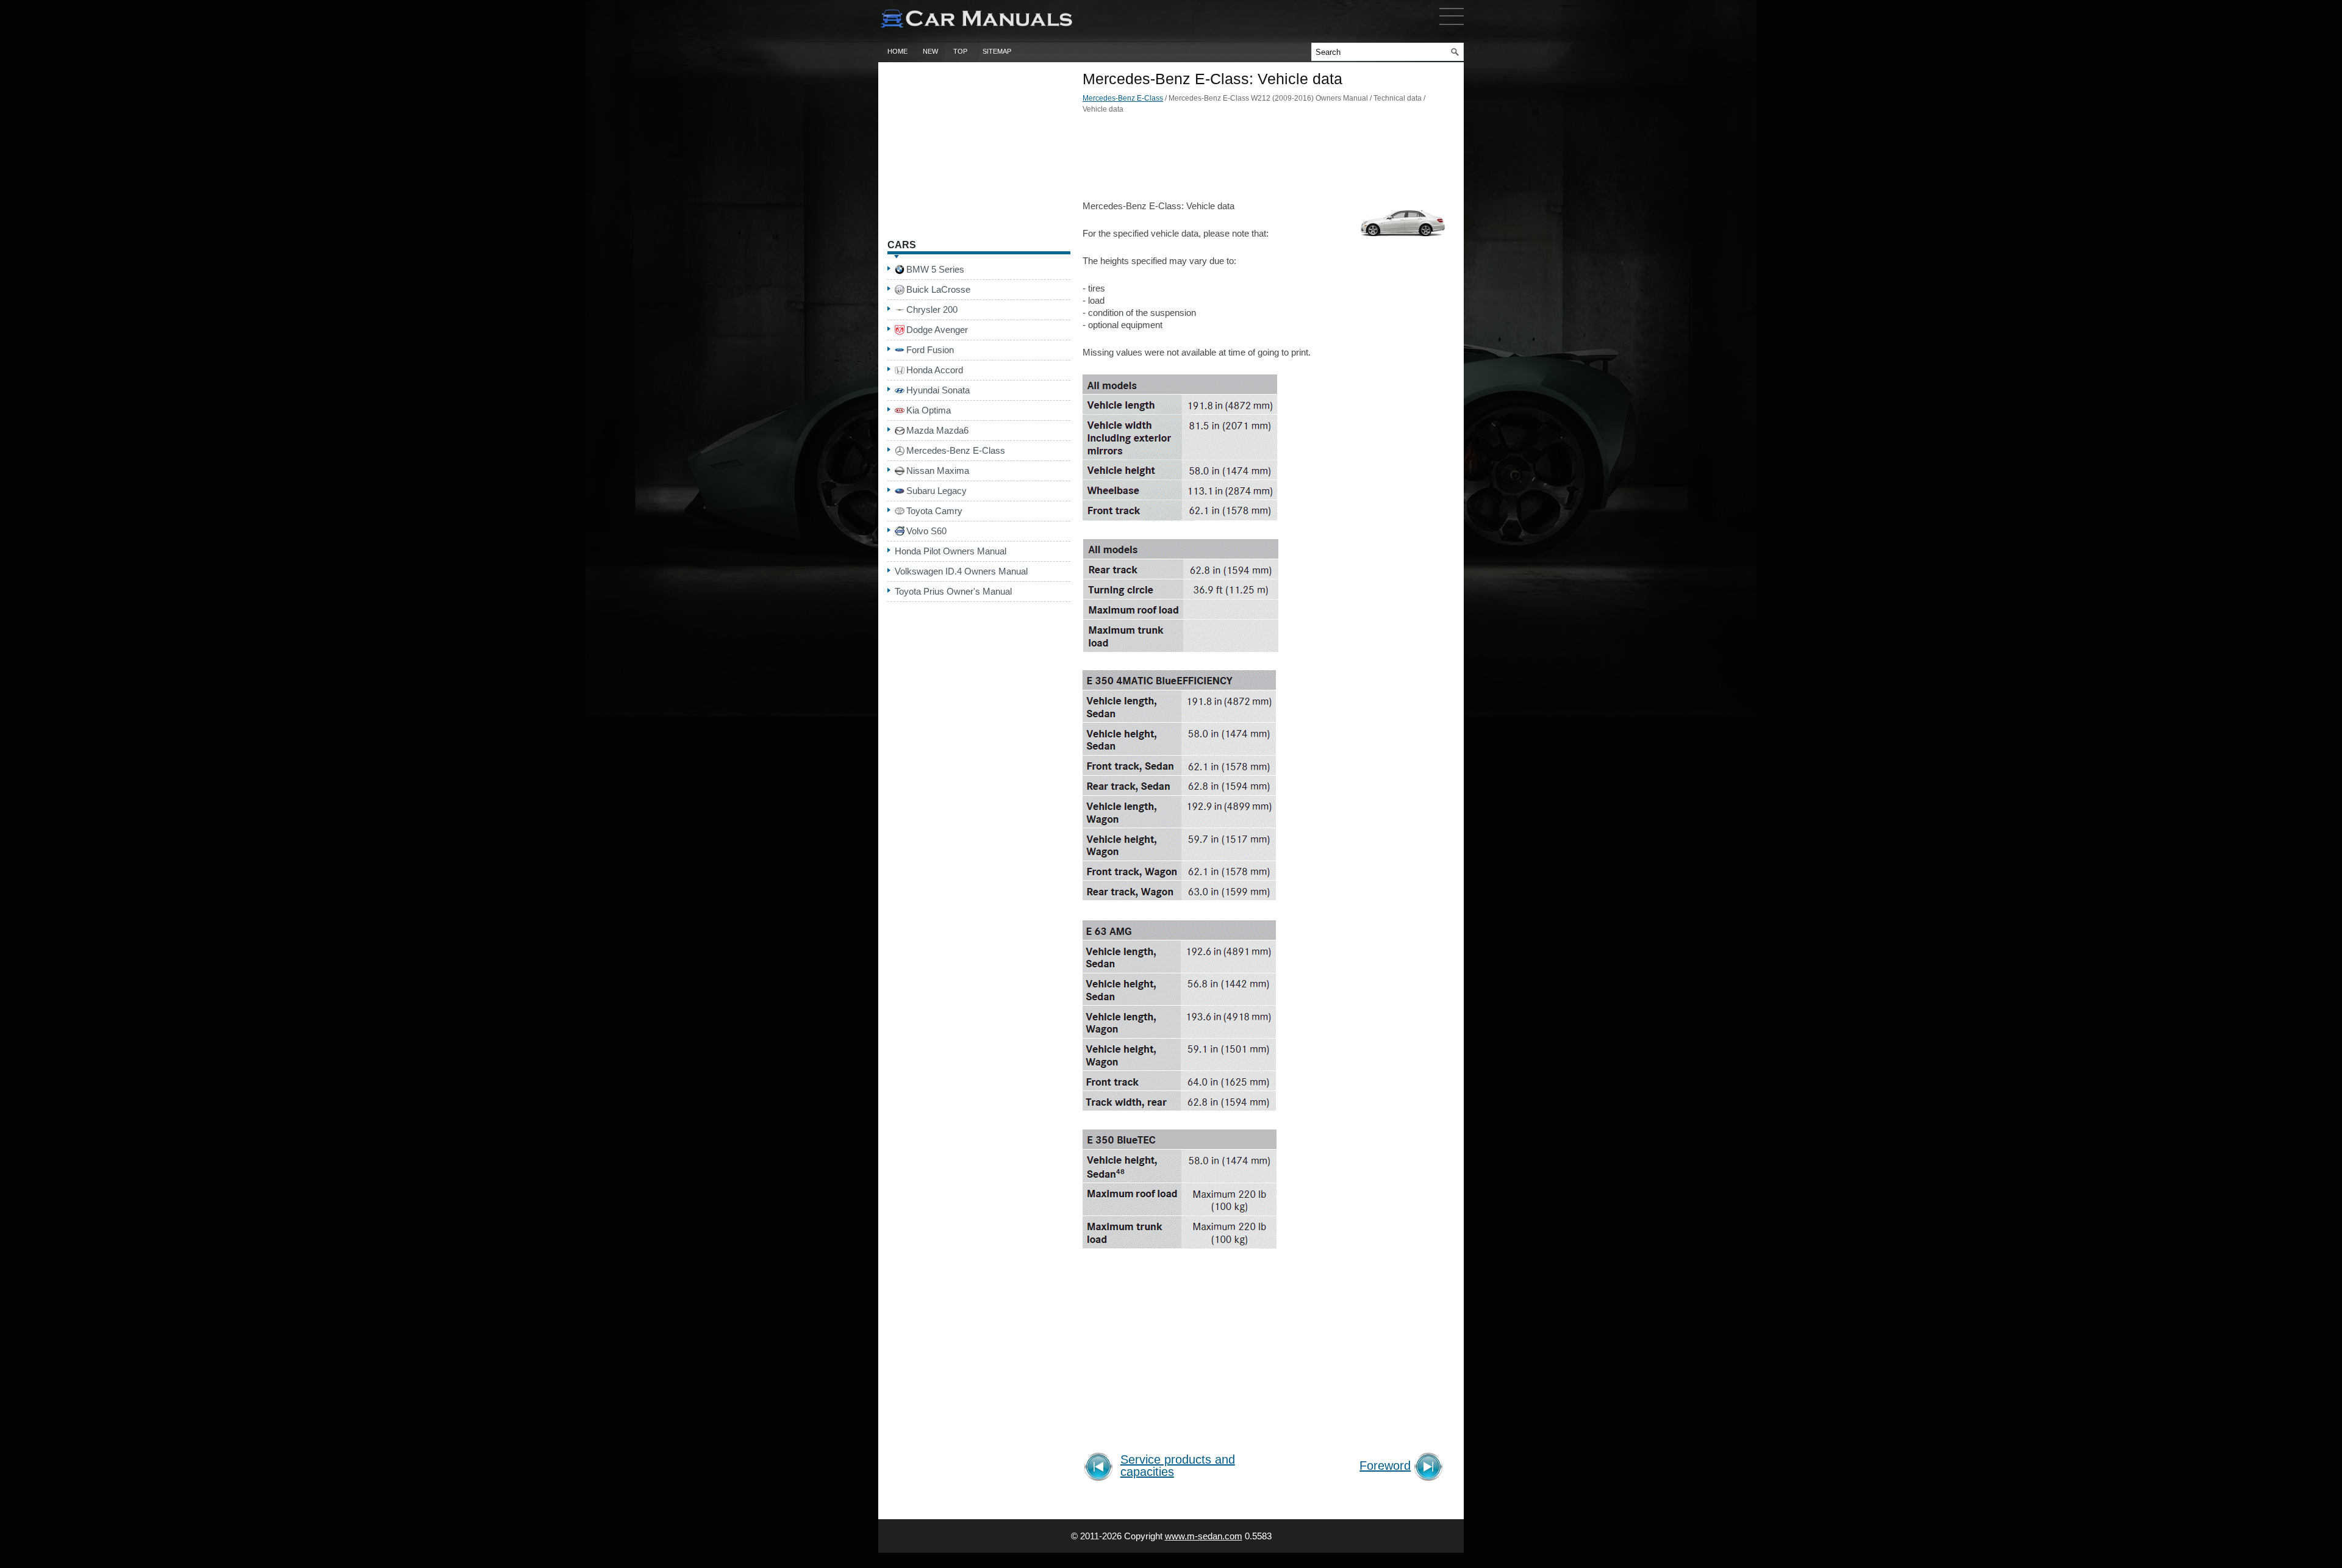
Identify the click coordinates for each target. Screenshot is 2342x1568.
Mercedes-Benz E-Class (1123, 98)
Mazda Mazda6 (937, 430)
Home (897, 51)
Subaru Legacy (936, 491)
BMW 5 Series (935, 269)
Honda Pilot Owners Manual (951, 551)
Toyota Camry (934, 511)
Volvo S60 (926, 531)
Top (960, 51)
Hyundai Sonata (938, 390)
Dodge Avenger (937, 330)
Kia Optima (929, 410)
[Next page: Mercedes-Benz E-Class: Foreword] (1431, 1468)
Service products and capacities (1178, 1466)
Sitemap (997, 51)
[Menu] (1452, 27)
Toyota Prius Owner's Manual (953, 591)
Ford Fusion (930, 350)
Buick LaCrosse (938, 289)
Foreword (1385, 1466)
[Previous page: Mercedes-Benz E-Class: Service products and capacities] (1101, 1468)
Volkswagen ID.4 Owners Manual (961, 571)
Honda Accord (935, 370)
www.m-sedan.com (1204, 1536)
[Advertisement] (1266, 160)
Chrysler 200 (932, 310)
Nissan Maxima (938, 471)
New (930, 51)
